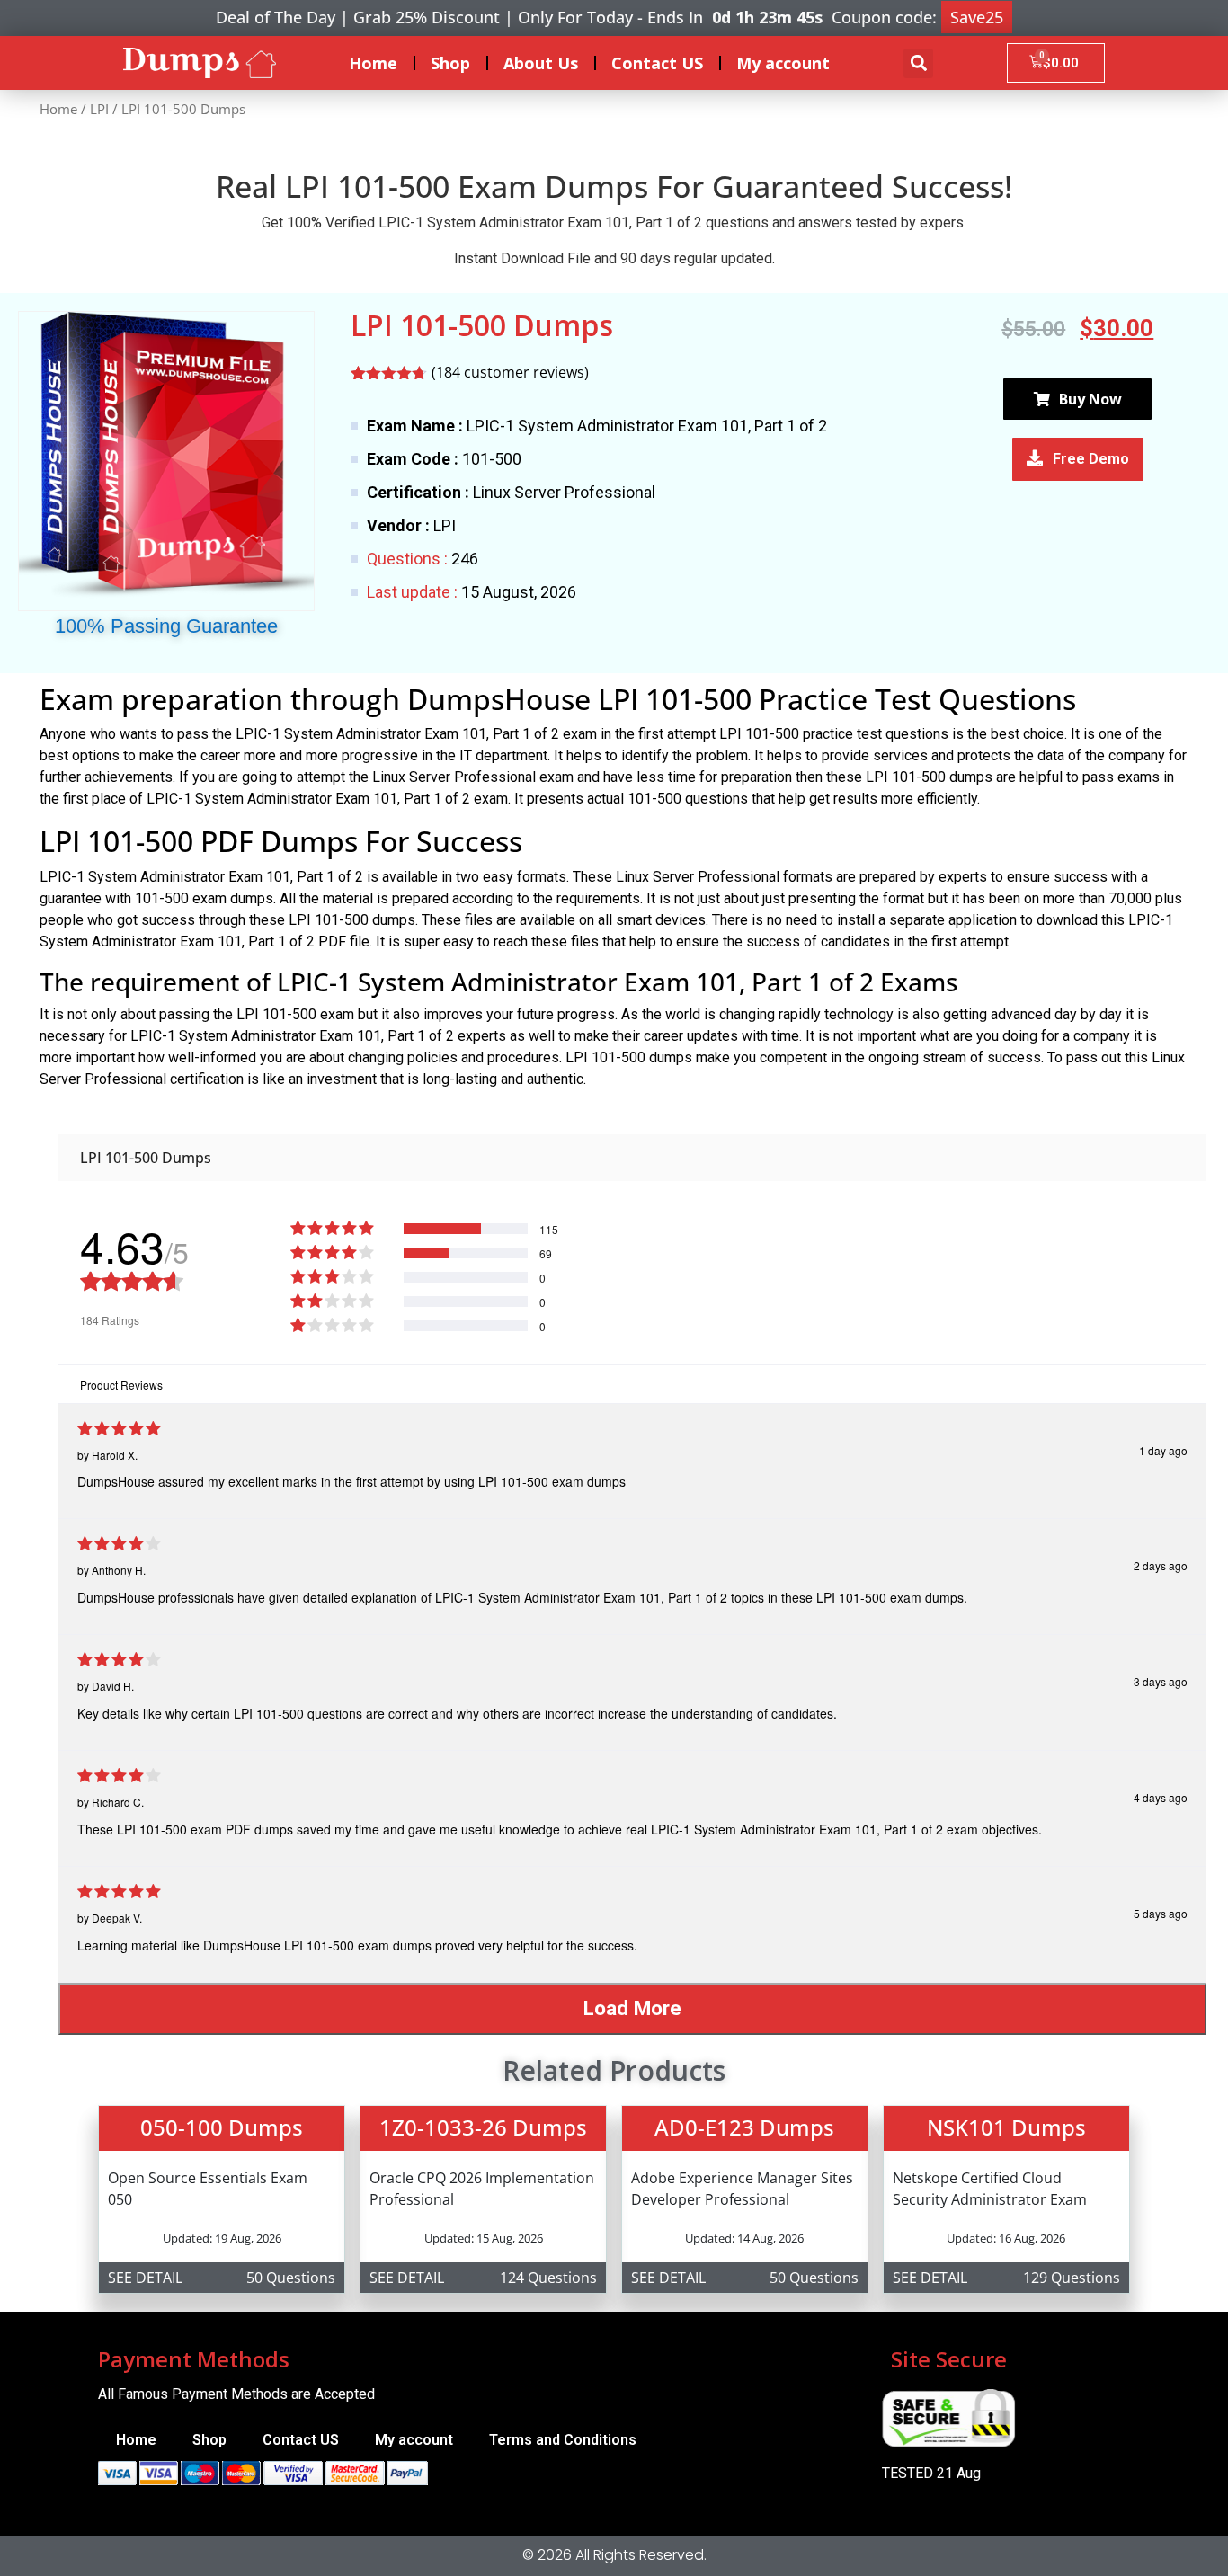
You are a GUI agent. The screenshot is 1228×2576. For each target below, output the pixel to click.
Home (373, 63)
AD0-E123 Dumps (744, 2127)
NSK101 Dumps (1006, 2127)
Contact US (657, 63)
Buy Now (1090, 399)
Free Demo (1091, 459)
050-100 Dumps (222, 2127)
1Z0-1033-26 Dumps (483, 2127)
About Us (541, 63)
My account (783, 63)
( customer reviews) (510, 372)
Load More (632, 2008)
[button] (918, 63)
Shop (450, 63)
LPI (99, 109)
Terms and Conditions (563, 2440)
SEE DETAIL (145, 2278)
